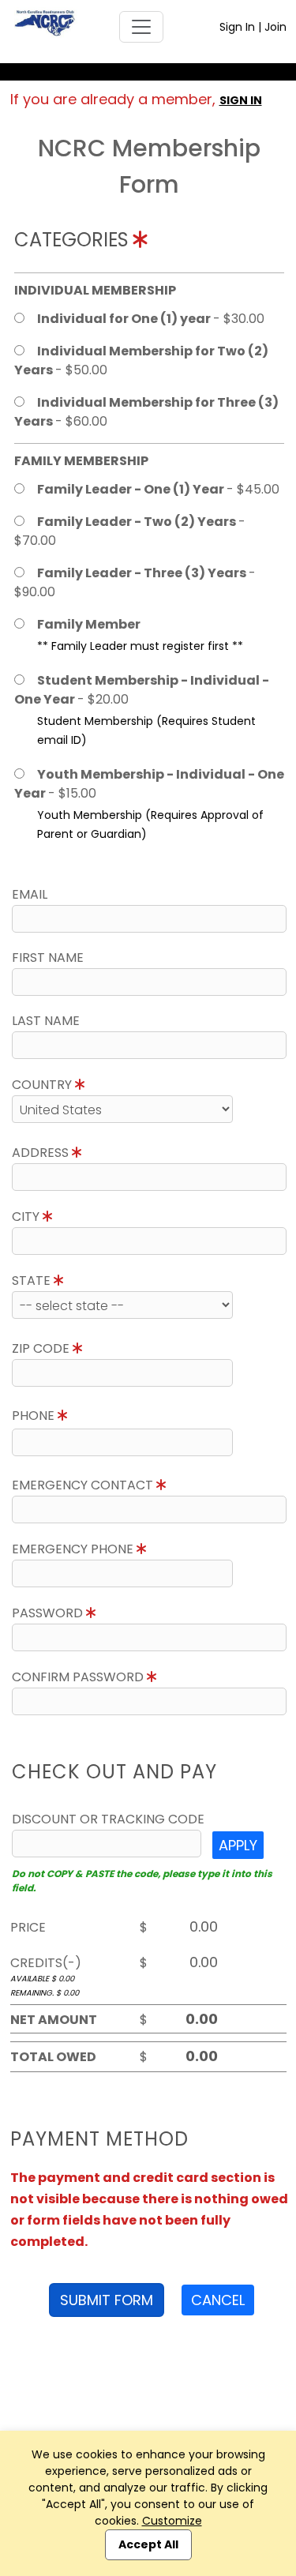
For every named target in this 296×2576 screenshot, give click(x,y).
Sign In (237, 27)
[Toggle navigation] (141, 27)
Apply (238, 1845)
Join (275, 27)
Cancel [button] (218, 2300)
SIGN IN (241, 100)
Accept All (148, 2544)
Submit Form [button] (107, 2300)
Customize (172, 2521)
